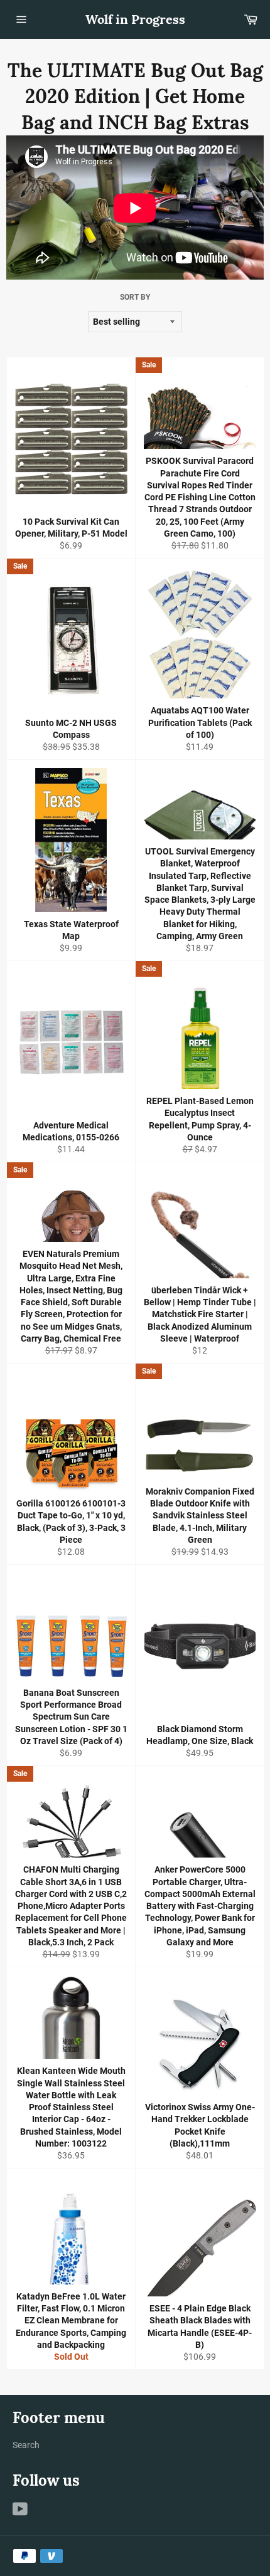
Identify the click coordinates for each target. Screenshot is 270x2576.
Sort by (135, 297)
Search (26, 2445)
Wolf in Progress (135, 19)
